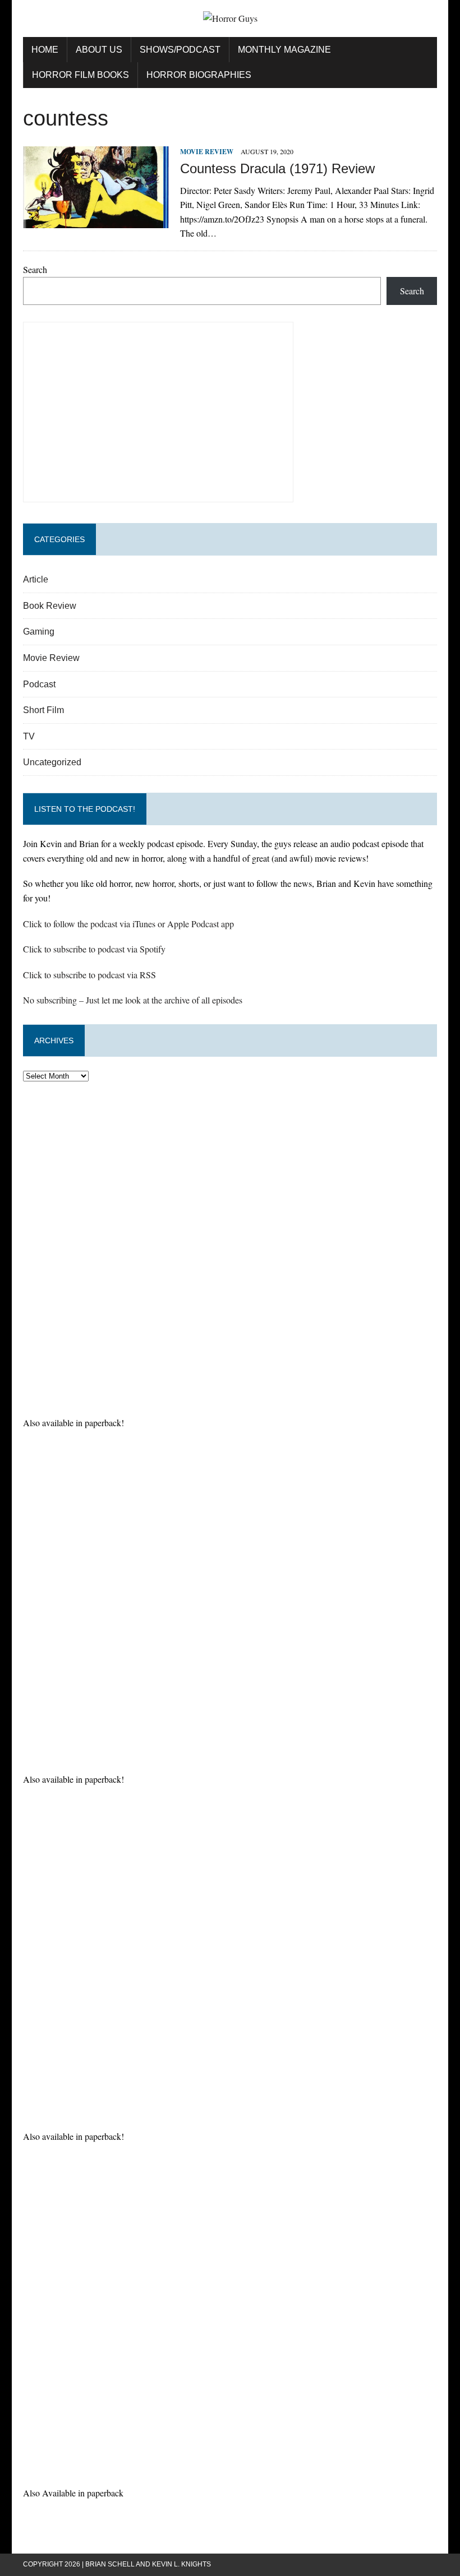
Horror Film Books (81, 75)
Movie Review (207, 152)
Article (36, 579)
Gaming (39, 632)
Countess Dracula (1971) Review (277, 168)
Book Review (50, 606)
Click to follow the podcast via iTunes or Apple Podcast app (128, 924)
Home (45, 50)
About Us (99, 50)
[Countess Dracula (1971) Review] (96, 221)
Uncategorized (52, 762)
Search (35, 269)
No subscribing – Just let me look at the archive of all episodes (133, 1000)
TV (29, 736)
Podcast (39, 684)
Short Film (43, 710)
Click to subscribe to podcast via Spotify (94, 949)
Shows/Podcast (180, 50)
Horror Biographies (199, 75)
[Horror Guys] (230, 19)
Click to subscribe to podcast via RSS (89, 975)
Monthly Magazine (284, 50)
